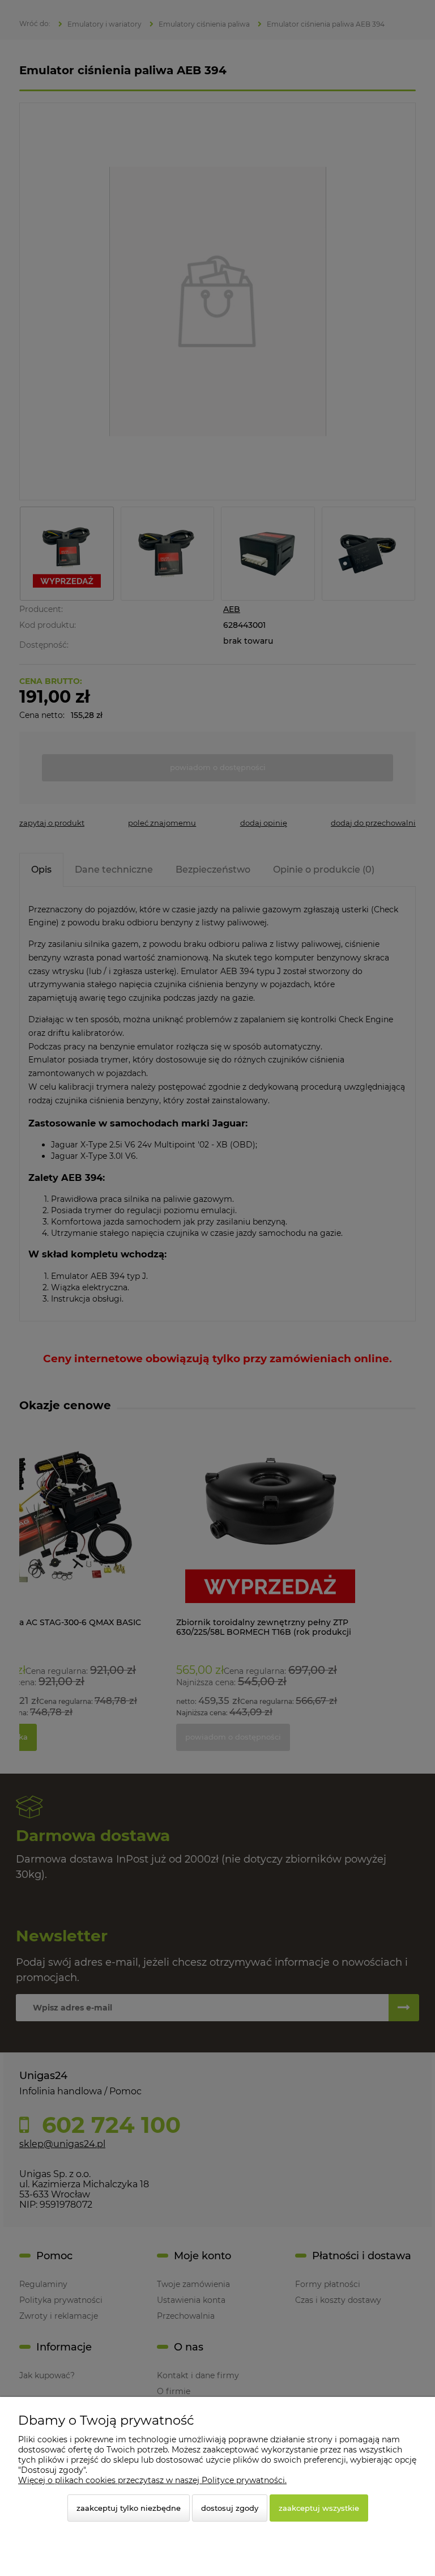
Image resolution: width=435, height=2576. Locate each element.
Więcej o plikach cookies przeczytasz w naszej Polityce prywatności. (152, 2480)
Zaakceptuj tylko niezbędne (129, 2508)
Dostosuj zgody (230, 2508)
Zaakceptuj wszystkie (319, 2508)
